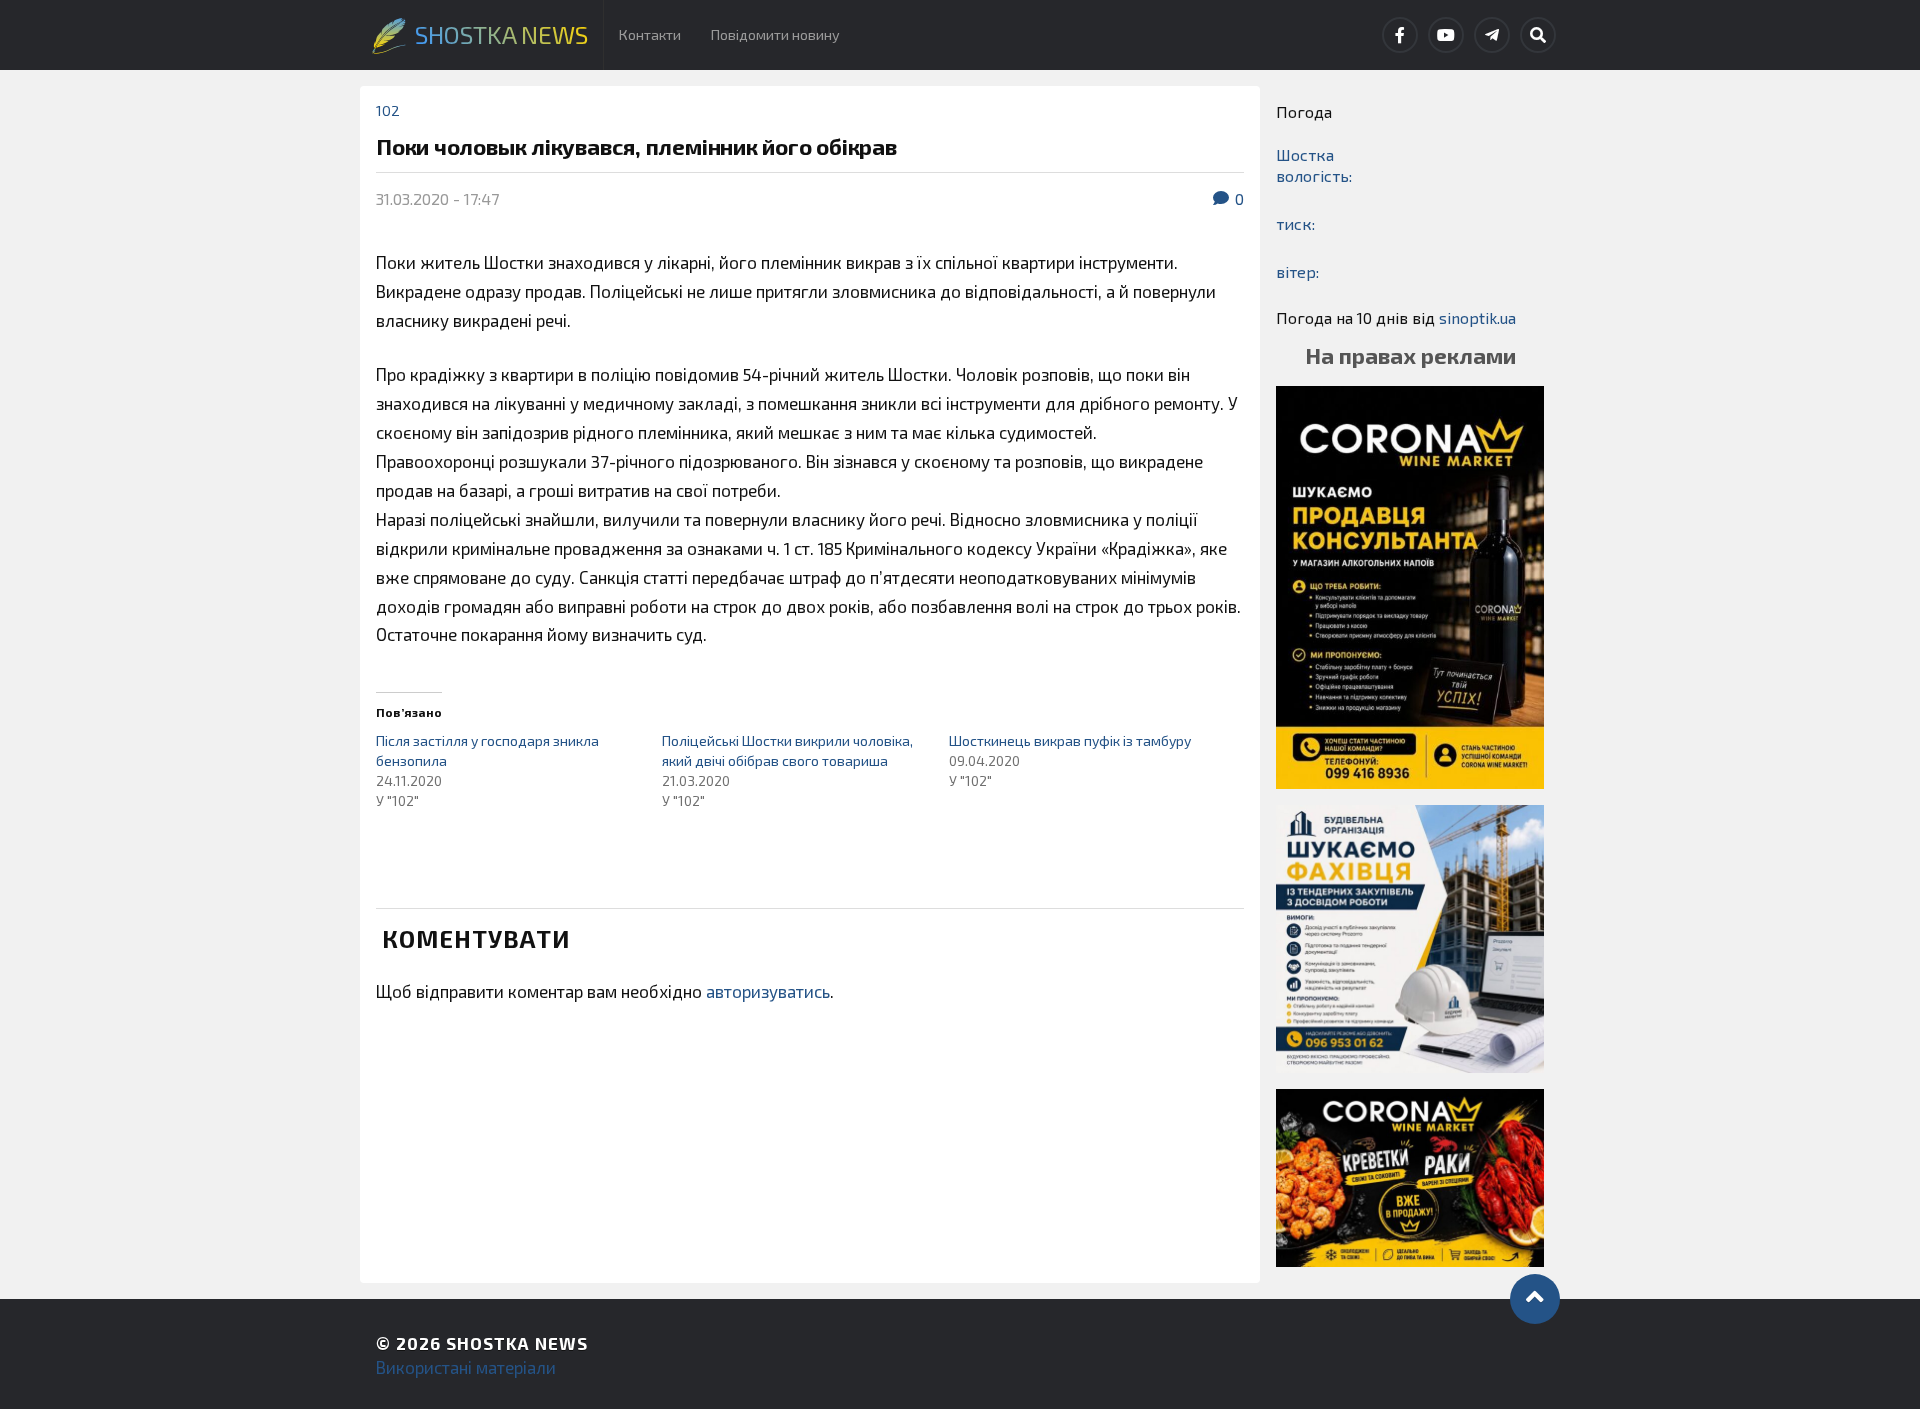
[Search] (1538, 35)
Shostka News (517, 1343)
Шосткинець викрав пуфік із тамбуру (1070, 740)
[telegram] (1492, 35)
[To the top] (1535, 1299)
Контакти (650, 34)
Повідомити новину (775, 34)
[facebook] (1400, 35)
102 (388, 110)
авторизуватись (768, 991)
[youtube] (1446, 35)
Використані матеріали (466, 1367)
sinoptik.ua (1477, 317)
